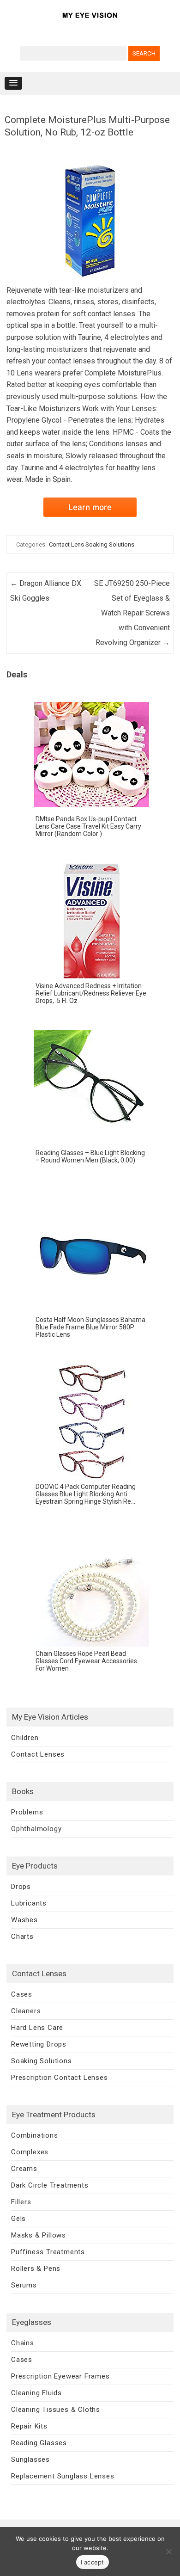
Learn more (90, 507)
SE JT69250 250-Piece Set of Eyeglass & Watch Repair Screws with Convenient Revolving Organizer (132, 613)
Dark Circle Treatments (50, 2185)
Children (25, 1738)
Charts (22, 1937)
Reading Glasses (39, 2443)
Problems (27, 1812)
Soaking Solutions (42, 2061)
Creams (24, 2169)
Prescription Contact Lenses (60, 2078)
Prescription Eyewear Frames (60, 2376)
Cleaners (26, 2011)
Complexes (30, 2152)
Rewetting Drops (39, 2044)
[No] (168, 2551)
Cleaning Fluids (36, 2393)
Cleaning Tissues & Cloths (56, 2410)
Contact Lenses (38, 1754)
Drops (21, 1887)
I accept (93, 2562)
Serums (24, 2285)
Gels (18, 2219)
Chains (23, 2343)
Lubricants (29, 1903)
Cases (22, 1994)
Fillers (21, 2202)
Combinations (35, 2135)
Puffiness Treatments (48, 2252)
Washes (24, 1920)
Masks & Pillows (39, 2235)
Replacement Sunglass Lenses (63, 2476)
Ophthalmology (36, 1829)
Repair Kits (29, 2426)
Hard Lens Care (37, 2028)
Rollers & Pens (36, 2269)
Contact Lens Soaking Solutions (92, 544)
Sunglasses (30, 2459)
